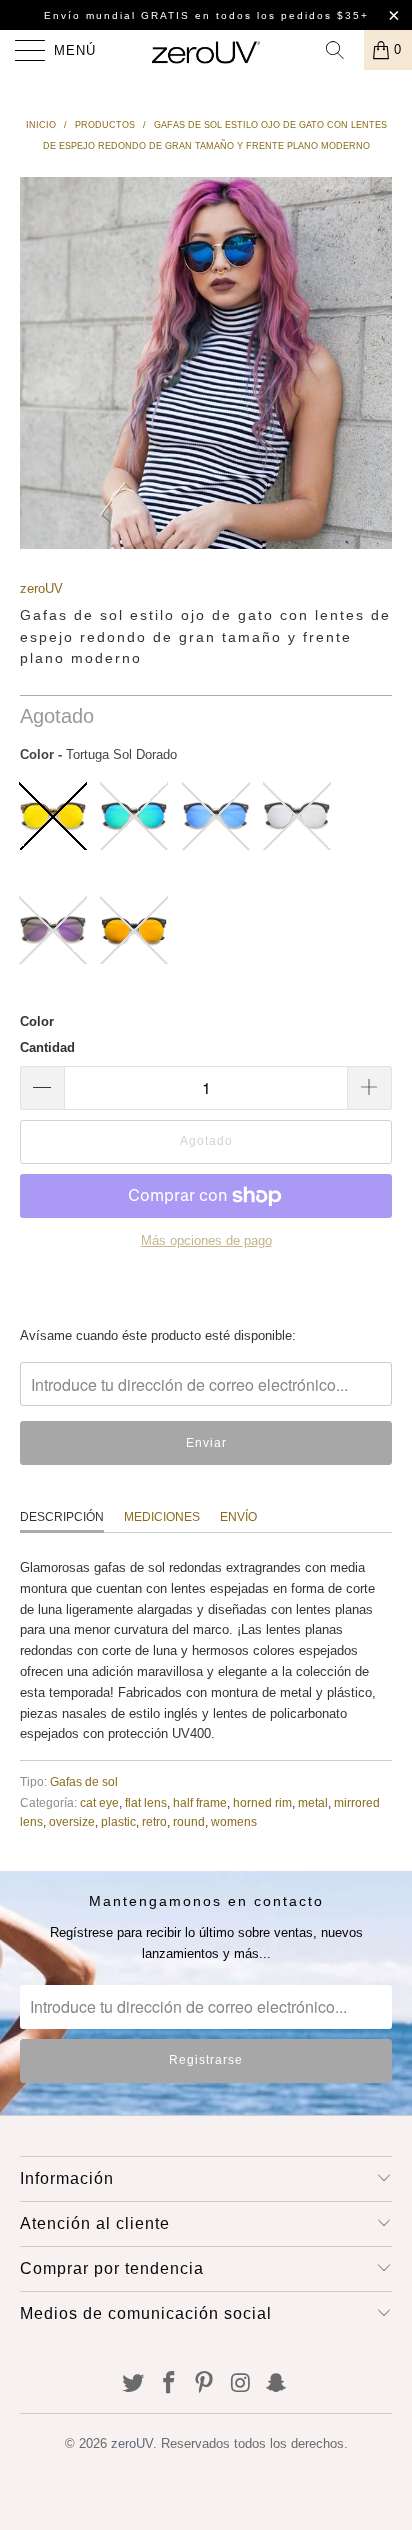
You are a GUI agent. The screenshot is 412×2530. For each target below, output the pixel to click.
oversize (72, 1821)
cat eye (99, 1802)
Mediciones (162, 1517)
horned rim (262, 1802)
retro (154, 1821)
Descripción (62, 1517)
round (189, 1821)
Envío (238, 1517)
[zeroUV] (206, 50)
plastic (118, 1821)
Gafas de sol (84, 1781)
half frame (200, 1802)
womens (234, 1821)
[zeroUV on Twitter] (134, 2384)
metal (313, 1802)
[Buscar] (342, 50)
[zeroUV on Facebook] (169, 2384)
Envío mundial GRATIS (117, 15)
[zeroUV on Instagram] (241, 2384)
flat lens (146, 1802)
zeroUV (41, 588)
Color (37, 1021)
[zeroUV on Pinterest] (205, 2384)
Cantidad (47, 1047)
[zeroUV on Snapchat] (277, 2384)
